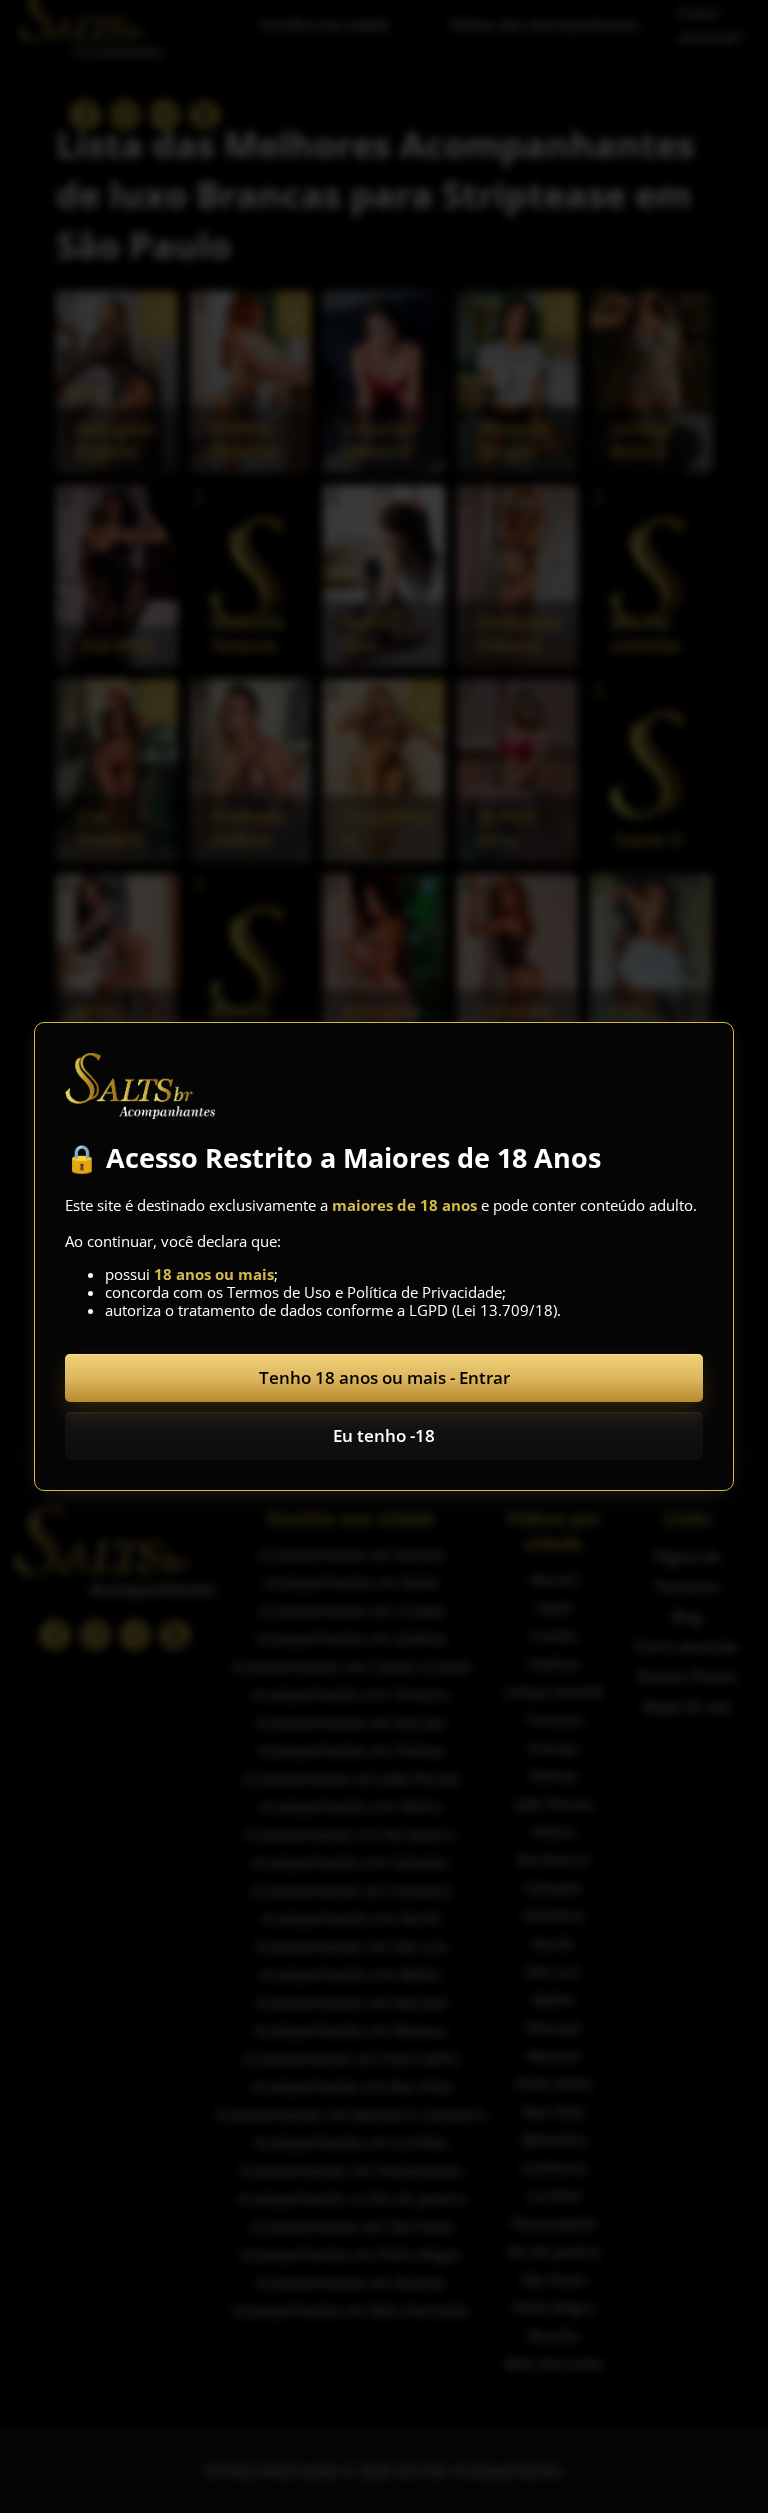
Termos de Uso (279, 1292)
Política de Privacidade (424, 1292)
